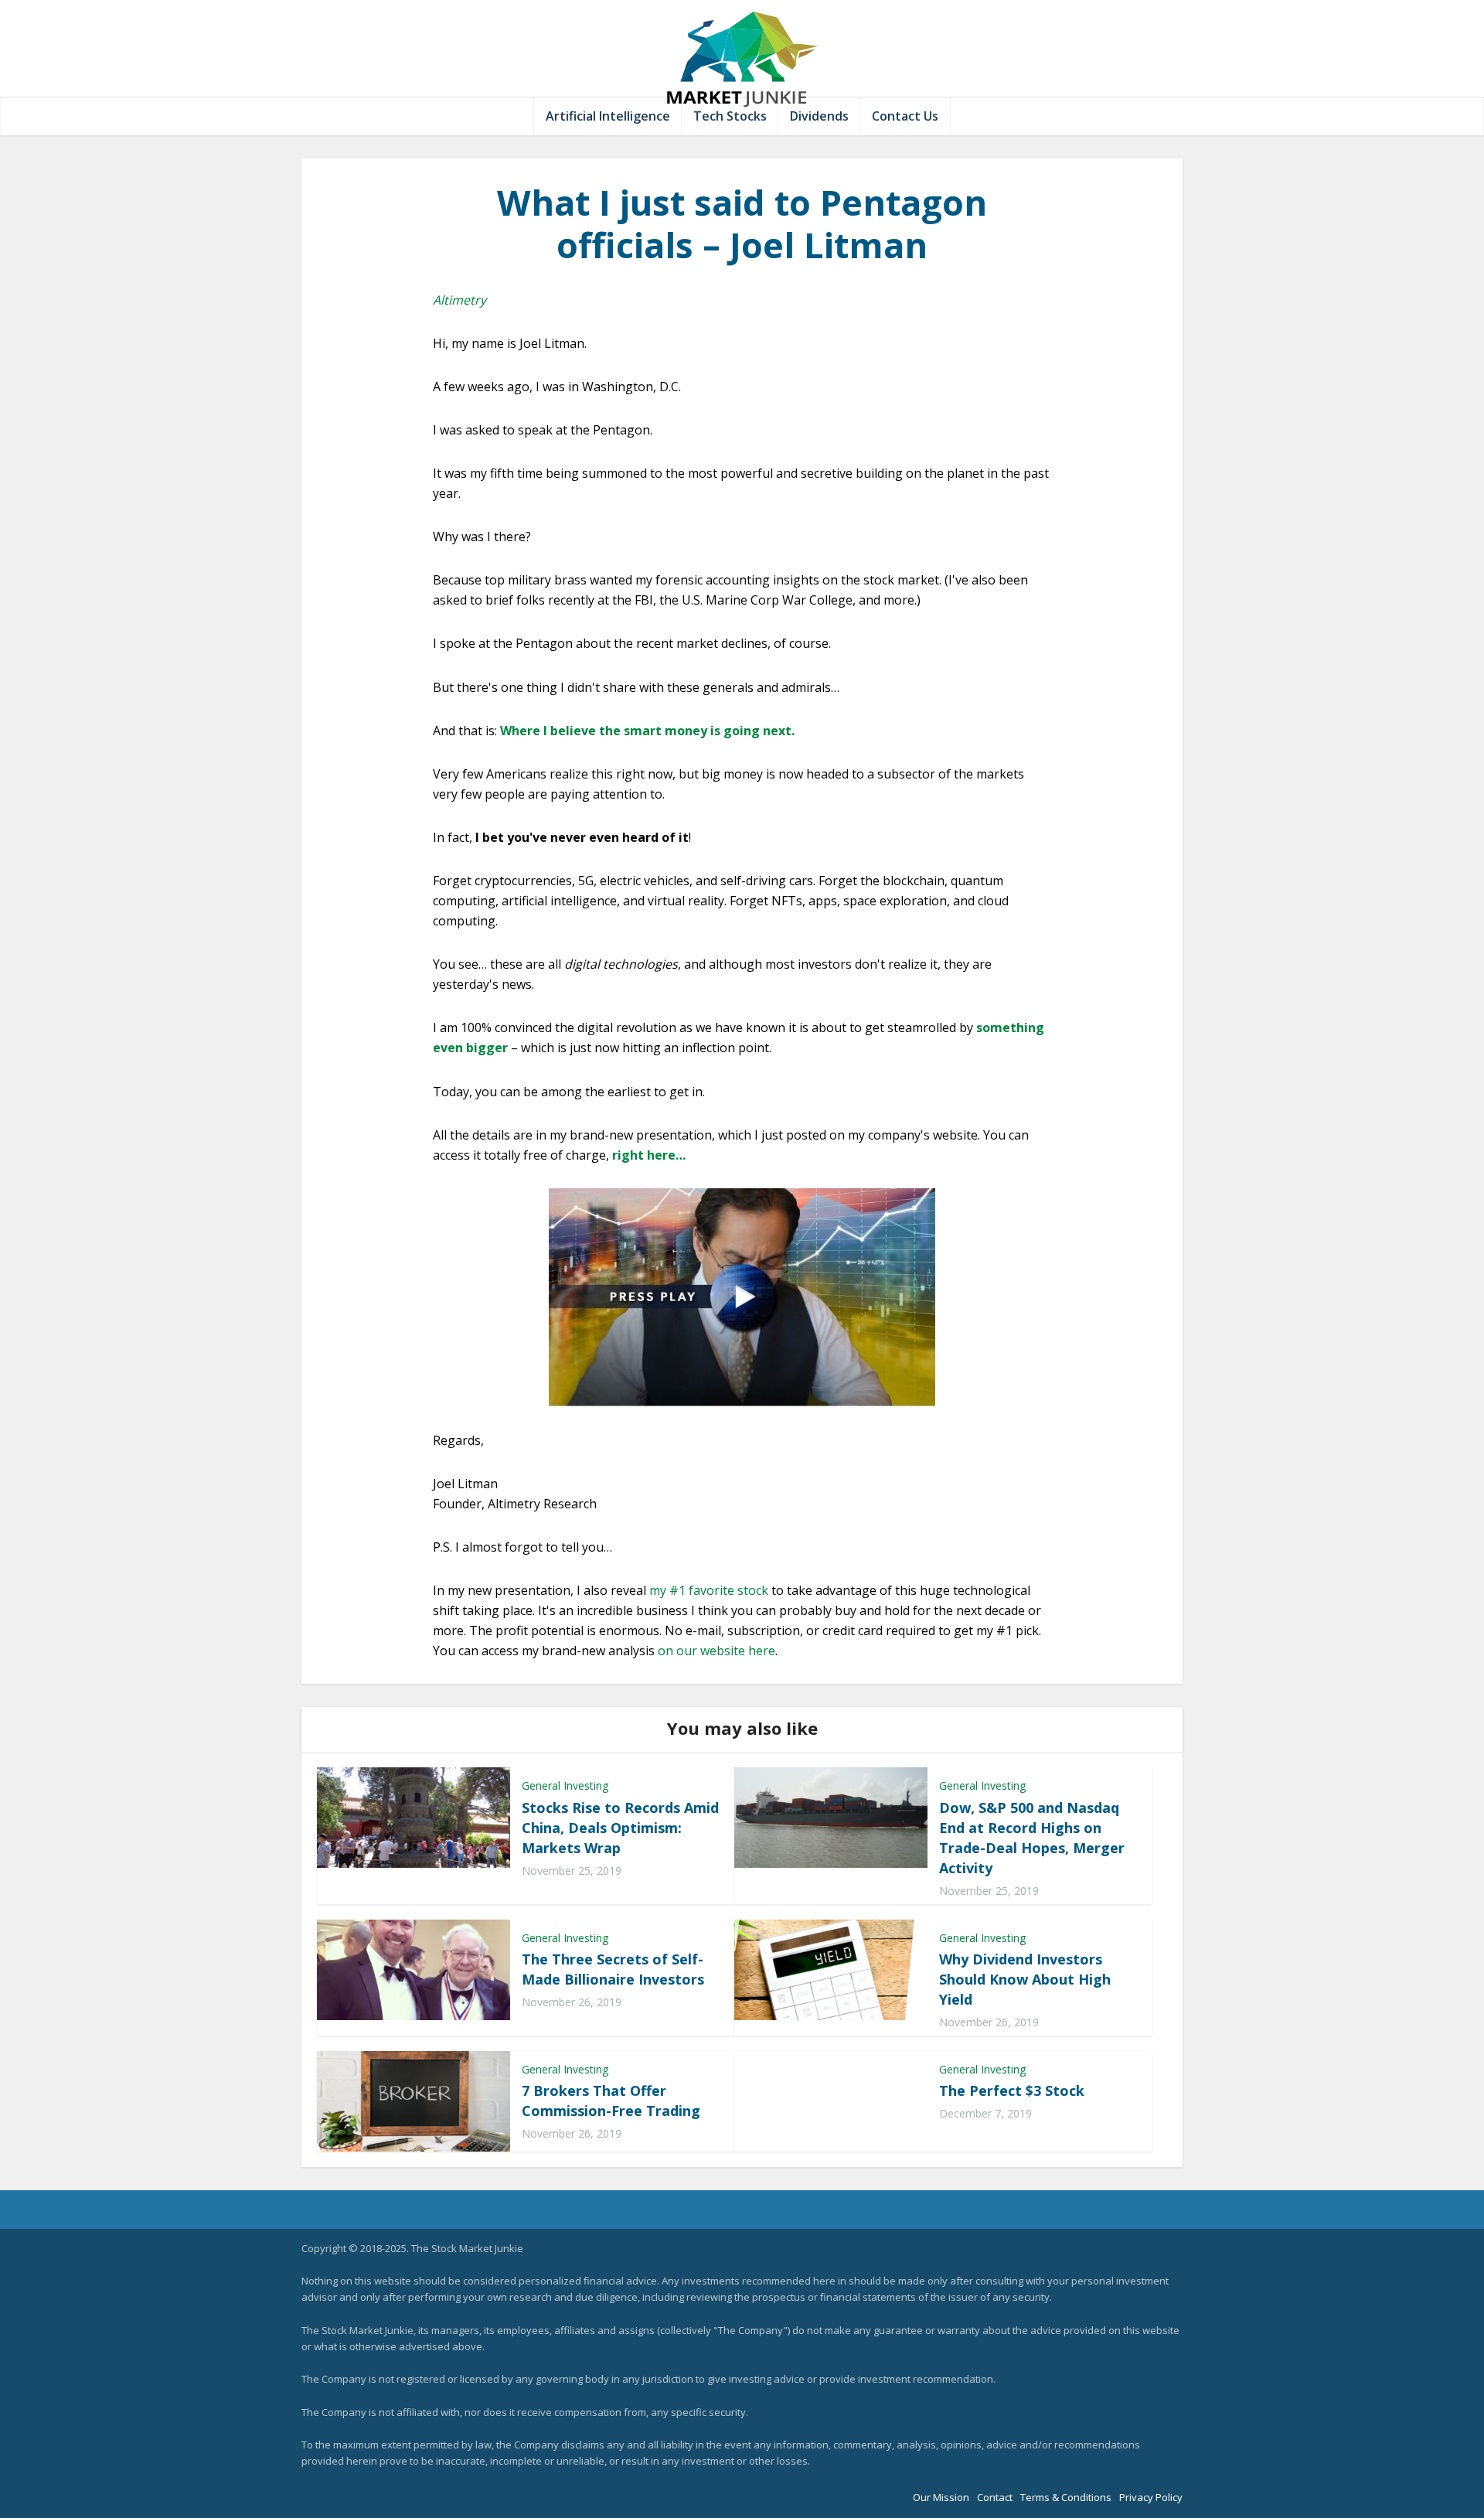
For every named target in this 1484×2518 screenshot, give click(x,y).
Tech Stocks (730, 116)
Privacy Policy (1151, 2497)
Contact (995, 2497)
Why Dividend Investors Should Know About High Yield (1025, 1979)
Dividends (819, 116)
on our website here (716, 1651)
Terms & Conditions (1066, 2497)
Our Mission (941, 2497)
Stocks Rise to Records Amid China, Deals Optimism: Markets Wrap (620, 1828)
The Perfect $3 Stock (1012, 2090)
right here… (649, 1155)
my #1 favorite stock (709, 1590)
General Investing (565, 1785)
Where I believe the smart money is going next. (647, 731)
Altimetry (459, 300)
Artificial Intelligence (608, 116)
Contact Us (905, 116)
